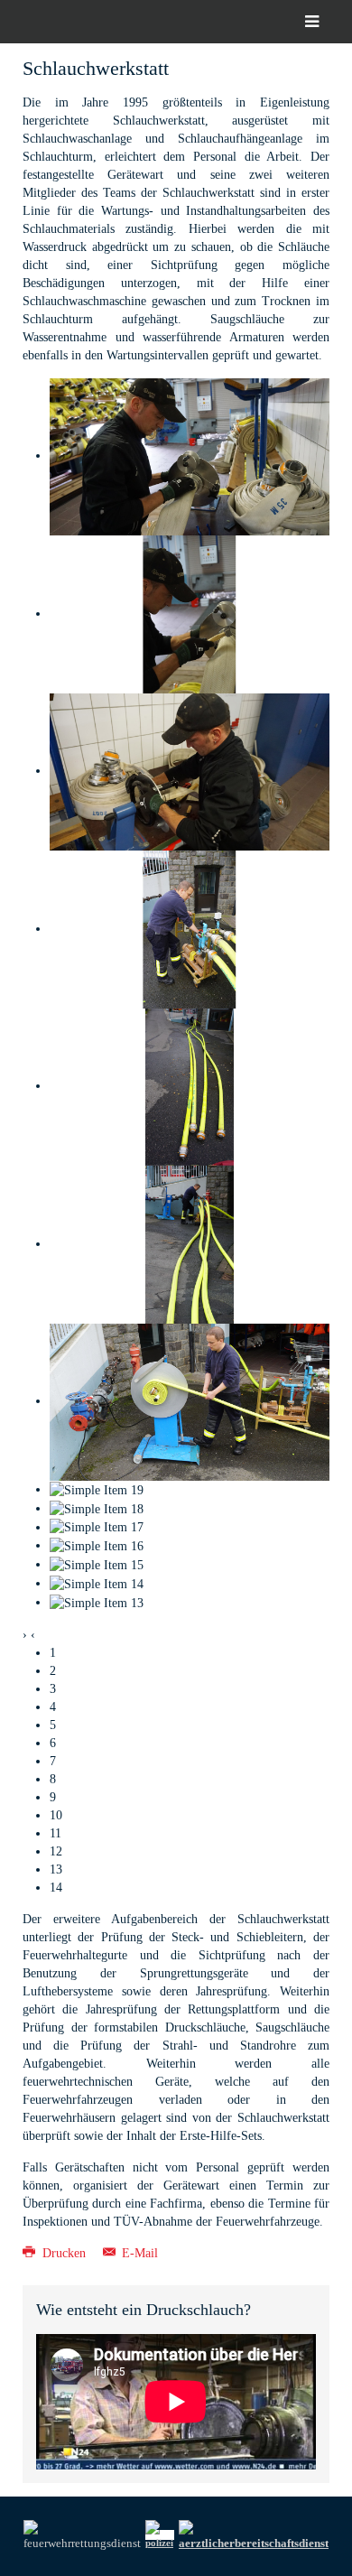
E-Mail (138, 2253)
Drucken (64, 2253)
